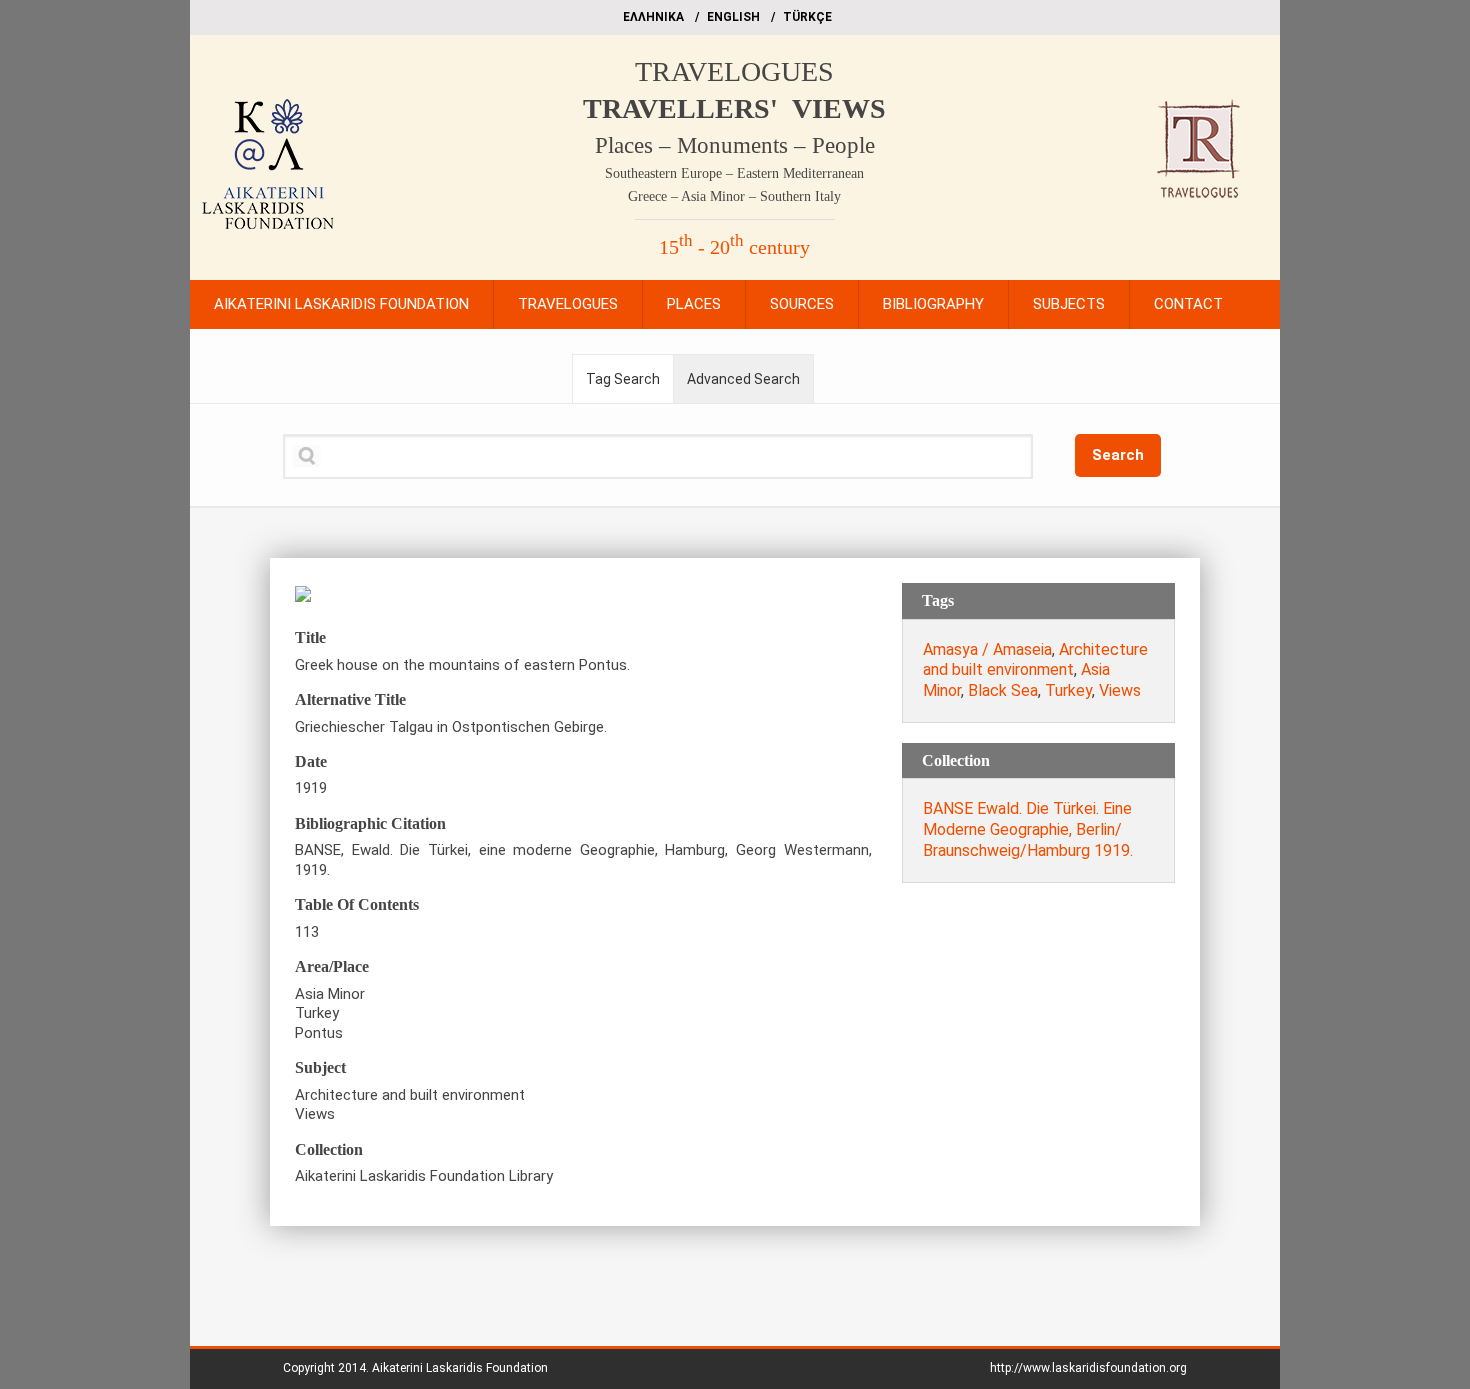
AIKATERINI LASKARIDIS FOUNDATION (341, 304)
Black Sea (1003, 690)
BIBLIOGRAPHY (933, 304)
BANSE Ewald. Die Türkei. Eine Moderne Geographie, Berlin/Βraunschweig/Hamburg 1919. (1028, 829)
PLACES (694, 304)
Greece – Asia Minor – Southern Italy (734, 196)
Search (1118, 455)
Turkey (1068, 690)
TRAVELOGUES (734, 71)
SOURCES (802, 304)
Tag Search (623, 379)
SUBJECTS (1069, 304)
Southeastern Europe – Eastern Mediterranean (734, 173)
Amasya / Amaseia (987, 649)
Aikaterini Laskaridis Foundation (460, 1368)
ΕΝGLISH (733, 17)
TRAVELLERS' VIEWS (734, 108)
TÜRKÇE (807, 17)
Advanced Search (743, 379)
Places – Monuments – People (735, 145)
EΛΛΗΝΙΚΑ (653, 17)
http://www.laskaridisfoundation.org (1088, 1368)
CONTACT (1188, 304)
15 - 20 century (734, 247)
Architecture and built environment (1035, 660)
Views (1120, 690)
